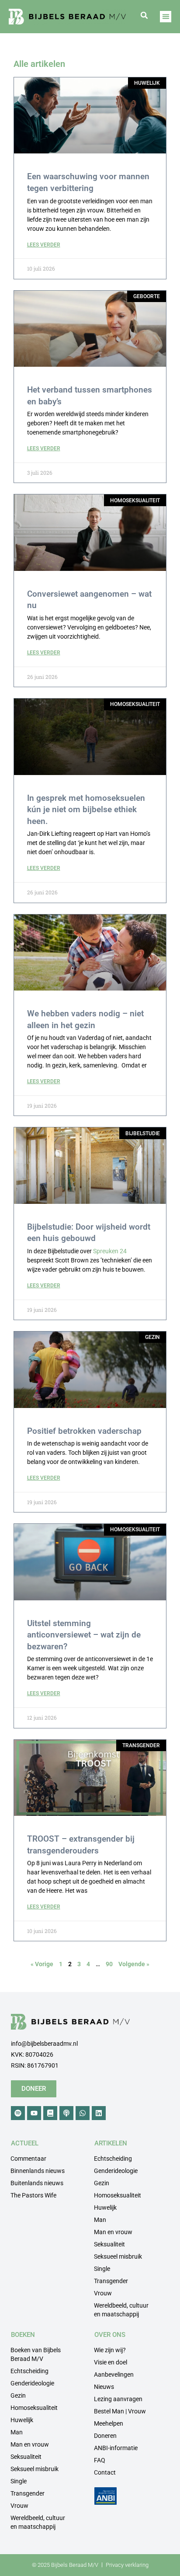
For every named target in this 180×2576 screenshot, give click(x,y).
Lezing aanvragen (118, 2399)
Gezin (102, 2183)
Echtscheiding (113, 2159)
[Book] (50, 2113)
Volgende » (134, 1964)
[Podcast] (66, 2113)
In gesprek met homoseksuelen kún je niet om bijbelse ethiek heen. (86, 810)
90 (109, 1964)
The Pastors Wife (33, 2195)
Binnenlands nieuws (38, 2171)
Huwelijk (105, 2208)
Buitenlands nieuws (37, 2183)
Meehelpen (109, 2423)
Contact (105, 2472)
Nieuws (104, 2387)
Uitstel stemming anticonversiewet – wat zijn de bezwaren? (84, 1635)
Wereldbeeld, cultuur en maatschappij (121, 2310)
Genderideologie (116, 2171)
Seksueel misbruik (118, 2256)
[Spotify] (18, 2113)
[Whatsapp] (83, 2113)
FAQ (100, 2460)
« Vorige (42, 1964)
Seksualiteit (109, 2244)
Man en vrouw (113, 2232)
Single (102, 2269)
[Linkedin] (99, 2113)
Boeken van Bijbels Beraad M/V (36, 2354)
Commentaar (28, 2159)
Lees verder (44, 245)
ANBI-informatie (116, 2448)
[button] (144, 15)
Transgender (111, 2281)
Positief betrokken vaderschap (84, 1431)
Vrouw (103, 2293)
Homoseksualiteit (118, 2195)
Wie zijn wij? (110, 2350)
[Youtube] (34, 2113)
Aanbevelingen (114, 2374)
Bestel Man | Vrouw (120, 2411)
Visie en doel (111, 2362)
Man (100, 2220)
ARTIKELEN (111, 2143)
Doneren (105, 2436)
